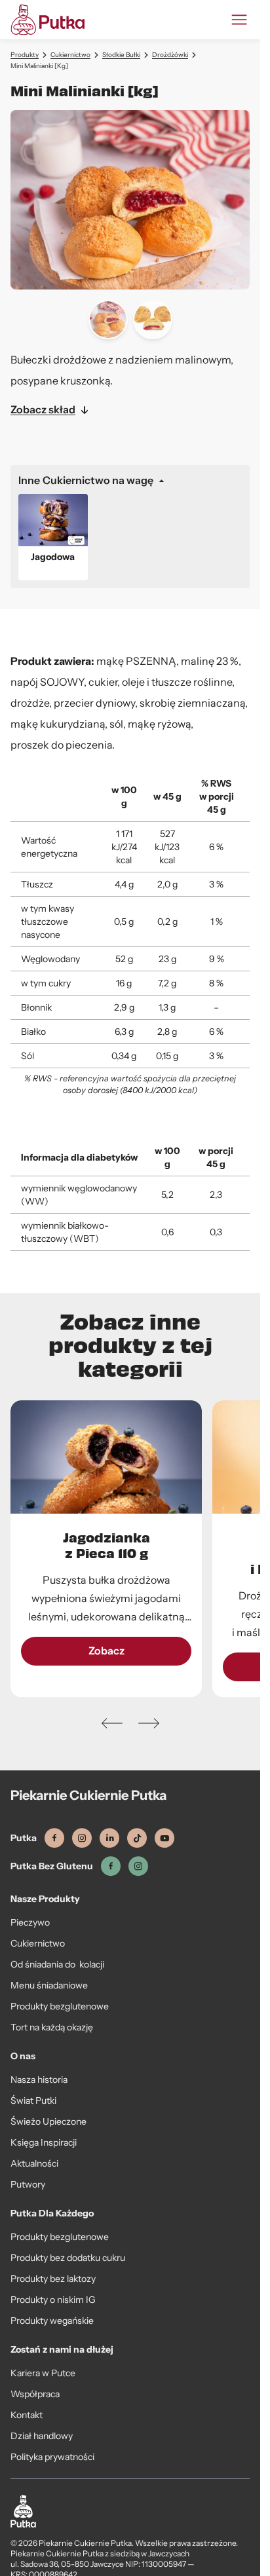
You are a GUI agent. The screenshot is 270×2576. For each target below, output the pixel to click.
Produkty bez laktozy (53, 2279)
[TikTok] (137, 1838)
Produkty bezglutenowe (60, 2006)
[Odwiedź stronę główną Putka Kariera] (48, 20)
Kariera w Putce (43, 2373)
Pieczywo (30, 1922)
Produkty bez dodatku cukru (68, 2258)
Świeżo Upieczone (48, 2121)
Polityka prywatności (52, 2457)
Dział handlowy (42, 2436)
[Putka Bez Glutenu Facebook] (111, 1866)
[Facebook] (54, 1838)
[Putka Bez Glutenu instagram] (138, 1866)
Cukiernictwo (70, 55)
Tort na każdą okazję (52, 2027)
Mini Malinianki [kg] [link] (39, 66)
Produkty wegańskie (52, 2321)
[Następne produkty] (149, 1723)
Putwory (28, 2184)
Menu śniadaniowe (49, 1985)
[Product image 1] (108, 320)
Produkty (25, 55)
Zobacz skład (43, 410)
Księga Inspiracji (44, 2142)
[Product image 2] (153, 320)
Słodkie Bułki (121, 55)
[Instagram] (82, 1838)
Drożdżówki (170, 55)
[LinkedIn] (109, 1838)
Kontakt (27, 2415)
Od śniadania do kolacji (57, 1964)
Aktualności (34, 2163)
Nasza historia (39, 2080)
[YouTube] (164, 1838)
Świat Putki (33, 2100)
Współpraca (35, 2394)
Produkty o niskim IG (53, 2300)
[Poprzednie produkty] (112, 1723)
